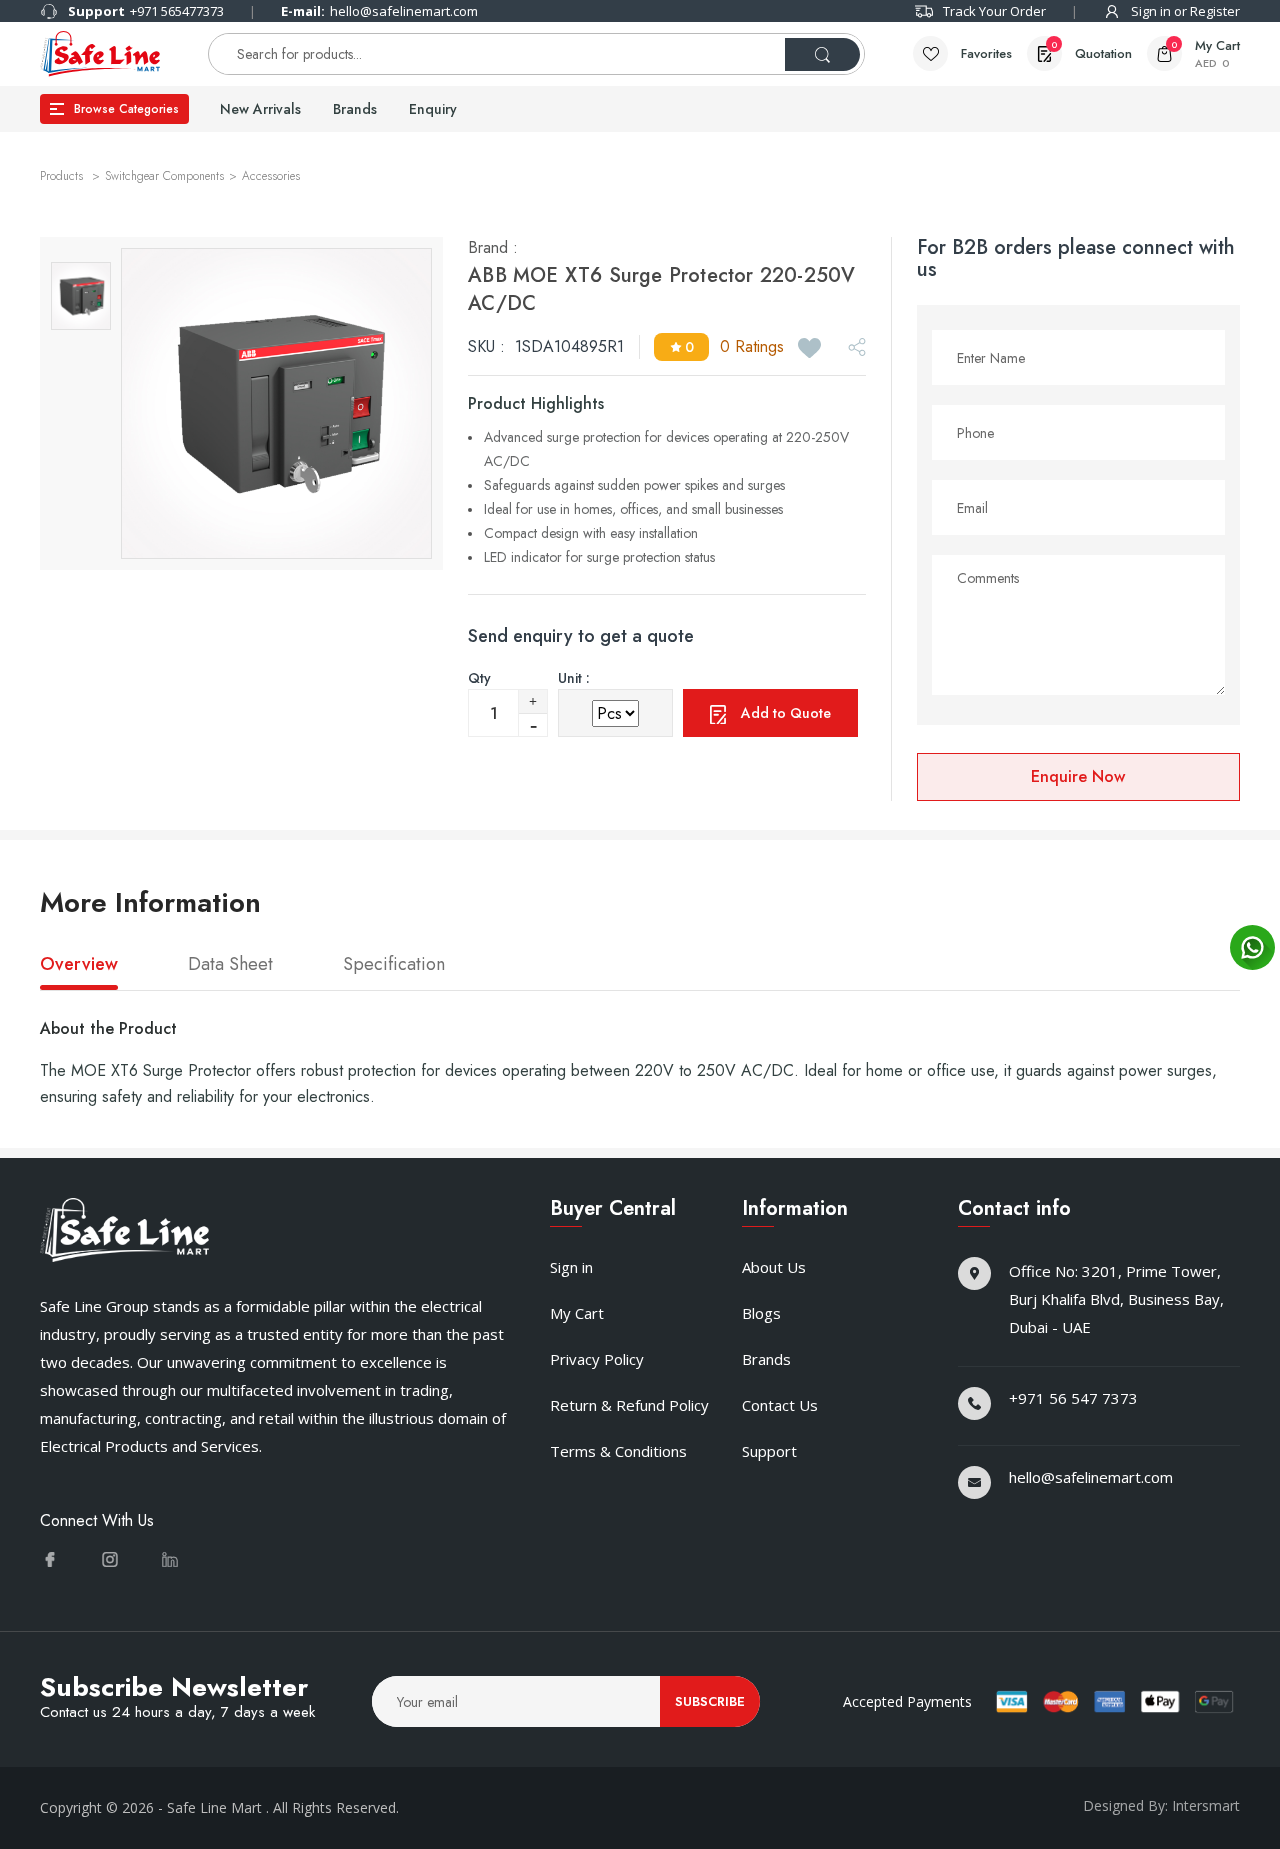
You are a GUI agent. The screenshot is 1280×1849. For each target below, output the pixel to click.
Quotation (1091, 51)
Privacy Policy (597, 1359)
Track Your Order (994, 11)
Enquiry (433, 109)
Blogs (761, 1313)
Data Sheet (230, 965)
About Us (774, 1267)
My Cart (577, 1313)
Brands (355, 109)
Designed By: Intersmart (1161, 1805)
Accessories (271, 176)
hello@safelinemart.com (379, 11)
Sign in (571, 1267)
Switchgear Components (164, 176)
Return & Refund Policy (629, 1405)
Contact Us (780, 1405)
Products (63, 176)
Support (769, 1451)
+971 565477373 (146, 11)
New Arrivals (260, 109)
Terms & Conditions (618, 1451)
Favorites (986, 53)
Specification (394, 965)
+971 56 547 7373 (1073, 1398)
